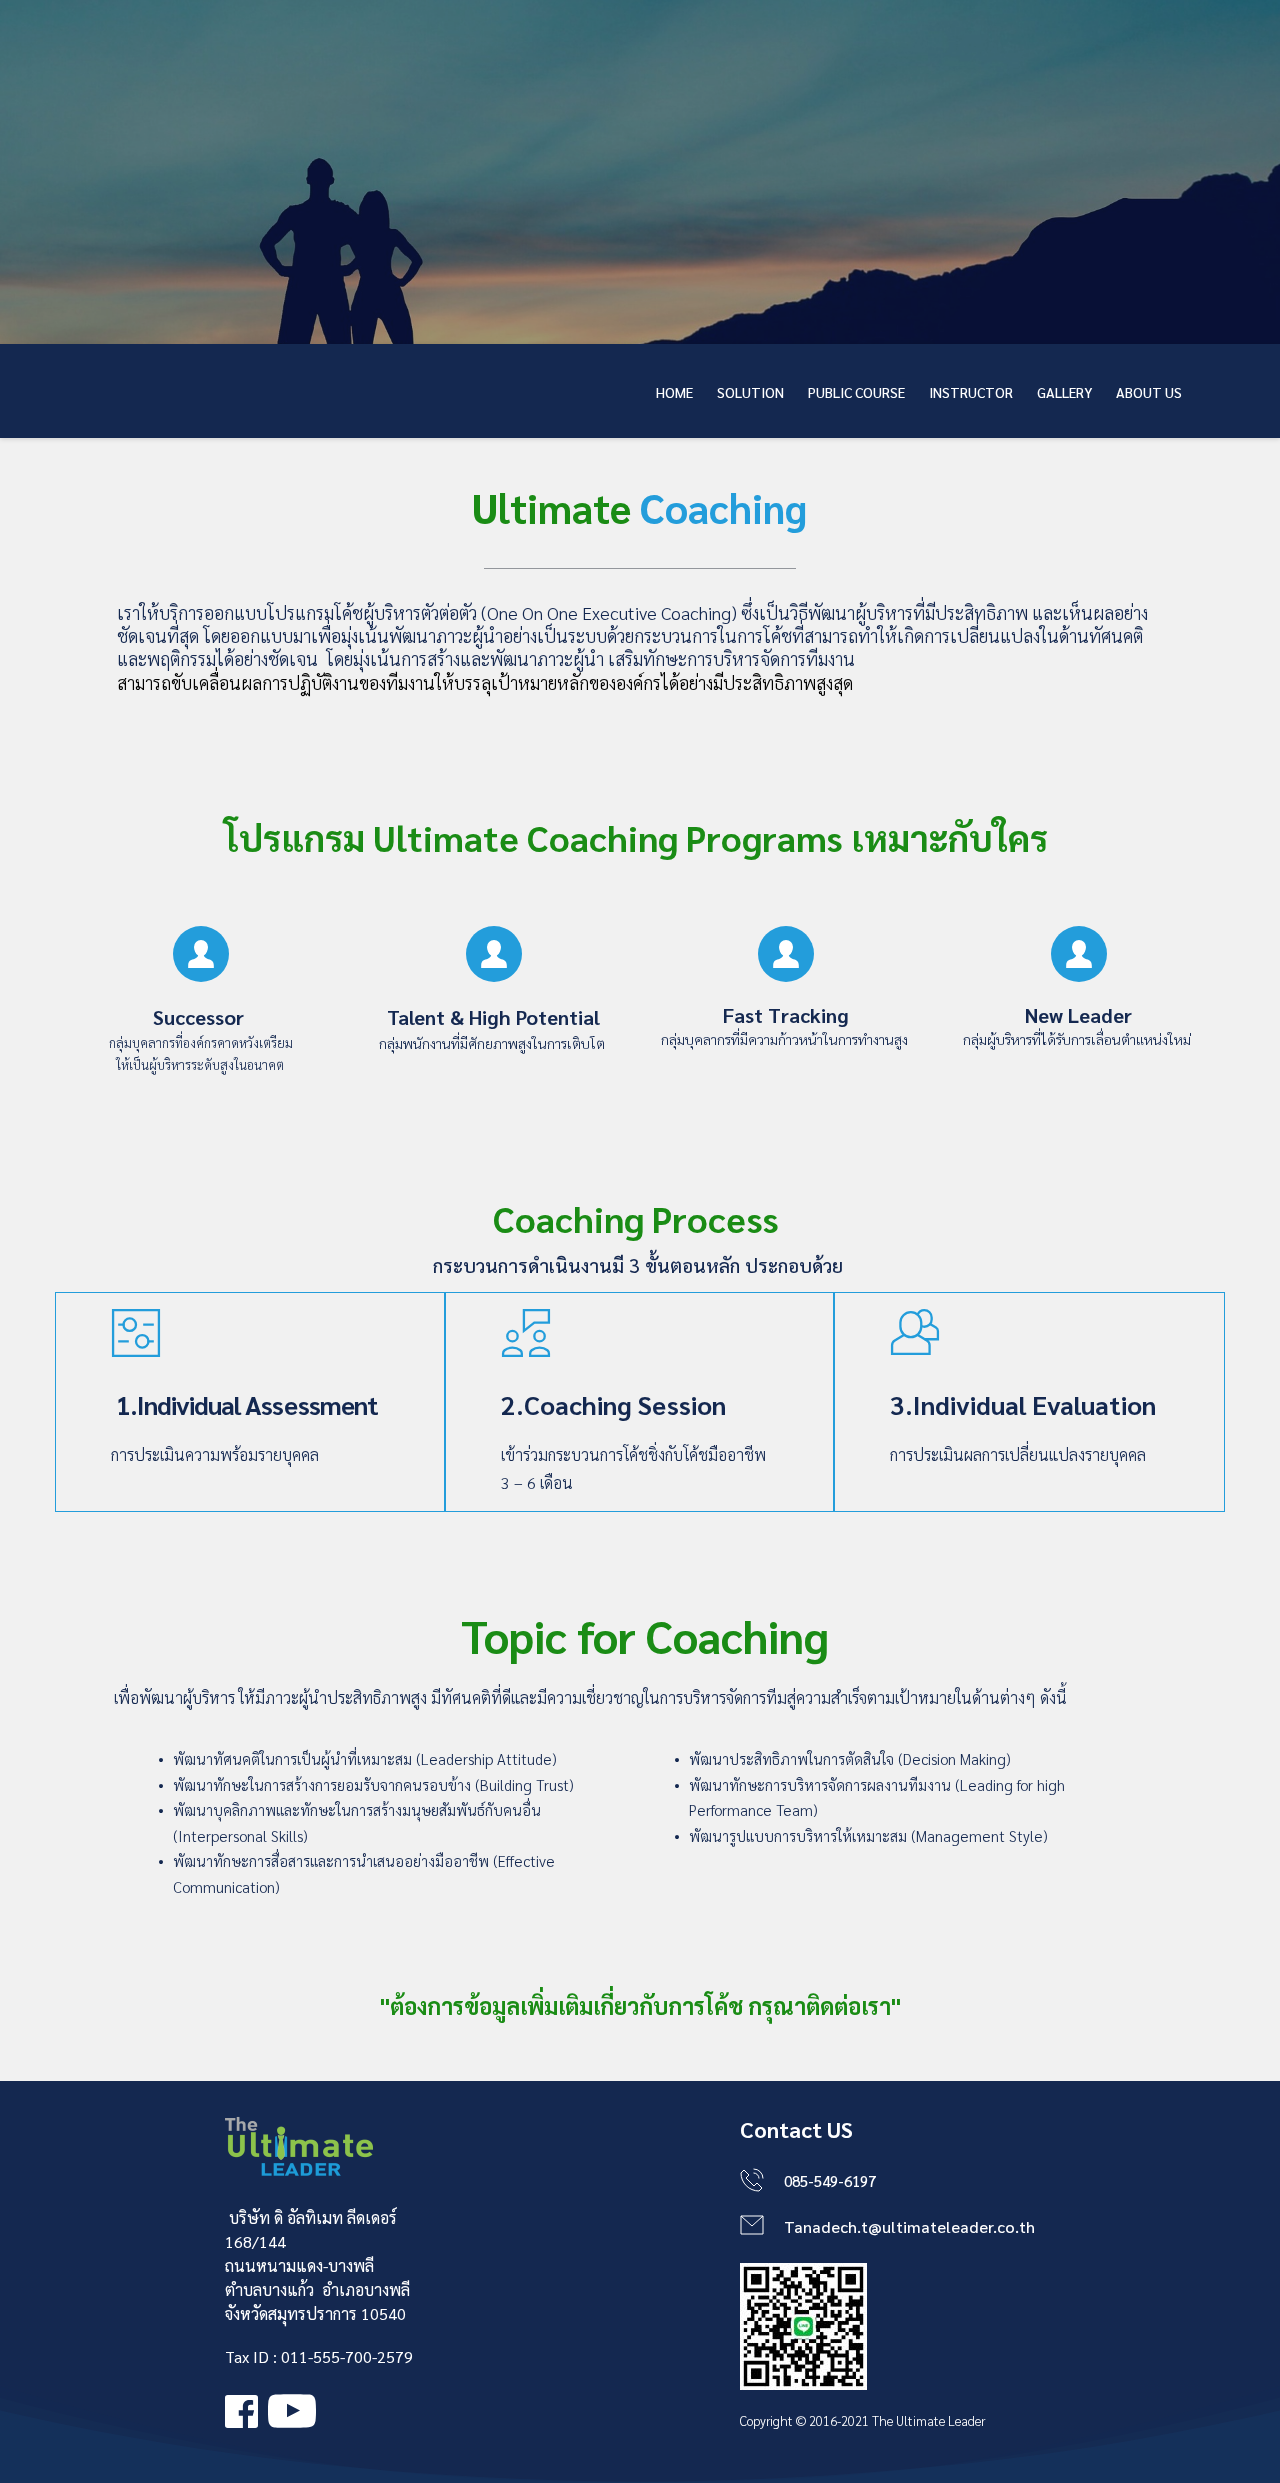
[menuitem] (674, 392)
